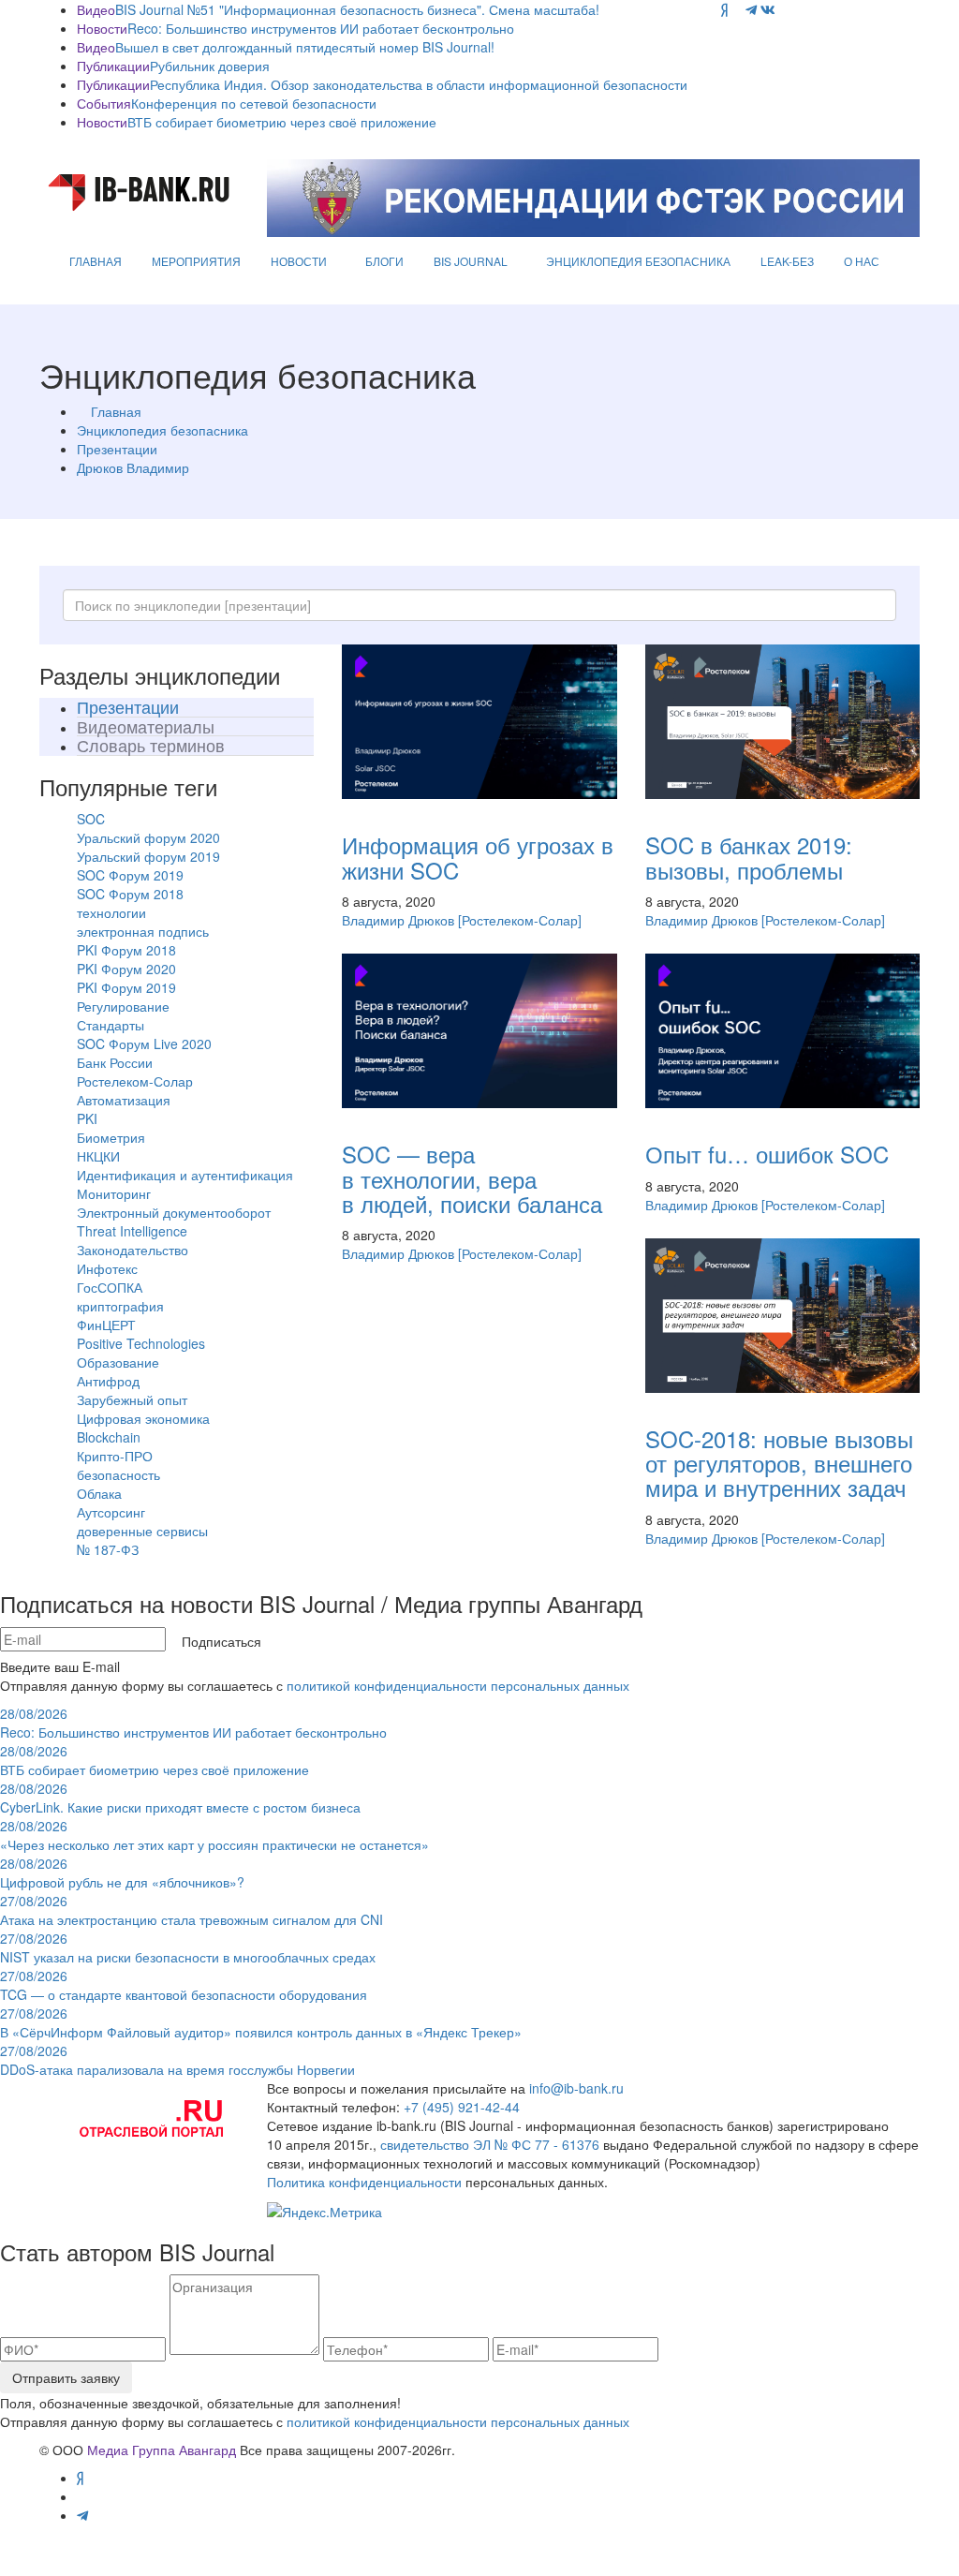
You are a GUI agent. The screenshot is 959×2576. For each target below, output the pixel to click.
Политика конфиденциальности (364, 2182)
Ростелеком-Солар (135, 1081)
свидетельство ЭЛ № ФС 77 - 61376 (490, 2144)
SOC (91, 819)
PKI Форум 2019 (126, 987)
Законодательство (133, 1250)
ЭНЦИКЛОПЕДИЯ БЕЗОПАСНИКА (638, 261)
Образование (118, 1362)
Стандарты (111, 1025)
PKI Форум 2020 (126, 969)
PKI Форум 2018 (126, 950)
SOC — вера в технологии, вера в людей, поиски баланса (472, 1178)
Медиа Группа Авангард (162, 2450)
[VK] (768, 9)
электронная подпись (143, 931)
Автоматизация (124, 1100)
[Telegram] (751, 9)
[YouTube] (737, 9)
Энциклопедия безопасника (162, 430)
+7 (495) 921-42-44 (462, 2107)
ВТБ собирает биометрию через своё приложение (282, 122)
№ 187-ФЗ (108, 1549)
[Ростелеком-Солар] (520, 920)
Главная (116, 411)
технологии (111, 912)
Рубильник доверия (210, 66)
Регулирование (123, 1006)
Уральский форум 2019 (148, 856)
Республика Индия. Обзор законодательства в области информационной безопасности (419, 84)
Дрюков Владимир (133, 467)
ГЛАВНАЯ (96, 261)
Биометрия (111, 1137)
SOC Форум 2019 (130, 875)
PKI (87, 1118)
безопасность (118, 1474)
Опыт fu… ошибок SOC (767, 1154)
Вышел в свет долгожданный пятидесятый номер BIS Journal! (305, 47)
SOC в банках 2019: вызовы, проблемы (749, 857)
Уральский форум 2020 (148, 837)
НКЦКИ (98, 1156)
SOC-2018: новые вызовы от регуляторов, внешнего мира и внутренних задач (779, 1463)
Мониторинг (114, 1193)
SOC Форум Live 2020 (144, 1044)
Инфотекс (107, 1268)
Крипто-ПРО (115, 1456)
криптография (120, 1306)
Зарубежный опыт (132, 1399)
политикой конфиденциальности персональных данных (458, 1685)
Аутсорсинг (111, 1512)
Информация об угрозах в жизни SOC (478, 857)
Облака (99, 1493)
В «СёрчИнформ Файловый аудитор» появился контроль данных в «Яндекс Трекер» (261, 2022)
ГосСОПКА (110, 1287)
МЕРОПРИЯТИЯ (196, 261)
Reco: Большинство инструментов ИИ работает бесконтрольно (321, 28)
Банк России (115, 1062)
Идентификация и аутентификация (185, 1175)
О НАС (862, 261)
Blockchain (109, 1437)
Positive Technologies (141, 1343)
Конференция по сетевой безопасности (254, 103)
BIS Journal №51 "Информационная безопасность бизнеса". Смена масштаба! (357, 9)
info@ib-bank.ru (576, 2088)
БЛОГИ (384, 261)
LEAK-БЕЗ (787, 261)
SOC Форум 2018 (130, 894)
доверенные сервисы (142, 1531)
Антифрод (108, 1381)
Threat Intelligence (132, 1231)
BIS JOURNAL (471, 261)
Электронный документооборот (174, 1212)
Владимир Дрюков (398, 920)
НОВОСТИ (299, 261)
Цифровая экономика (143, 1418)
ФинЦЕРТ (106, 1325)
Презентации (117, 449)
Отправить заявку (66, 2377)
